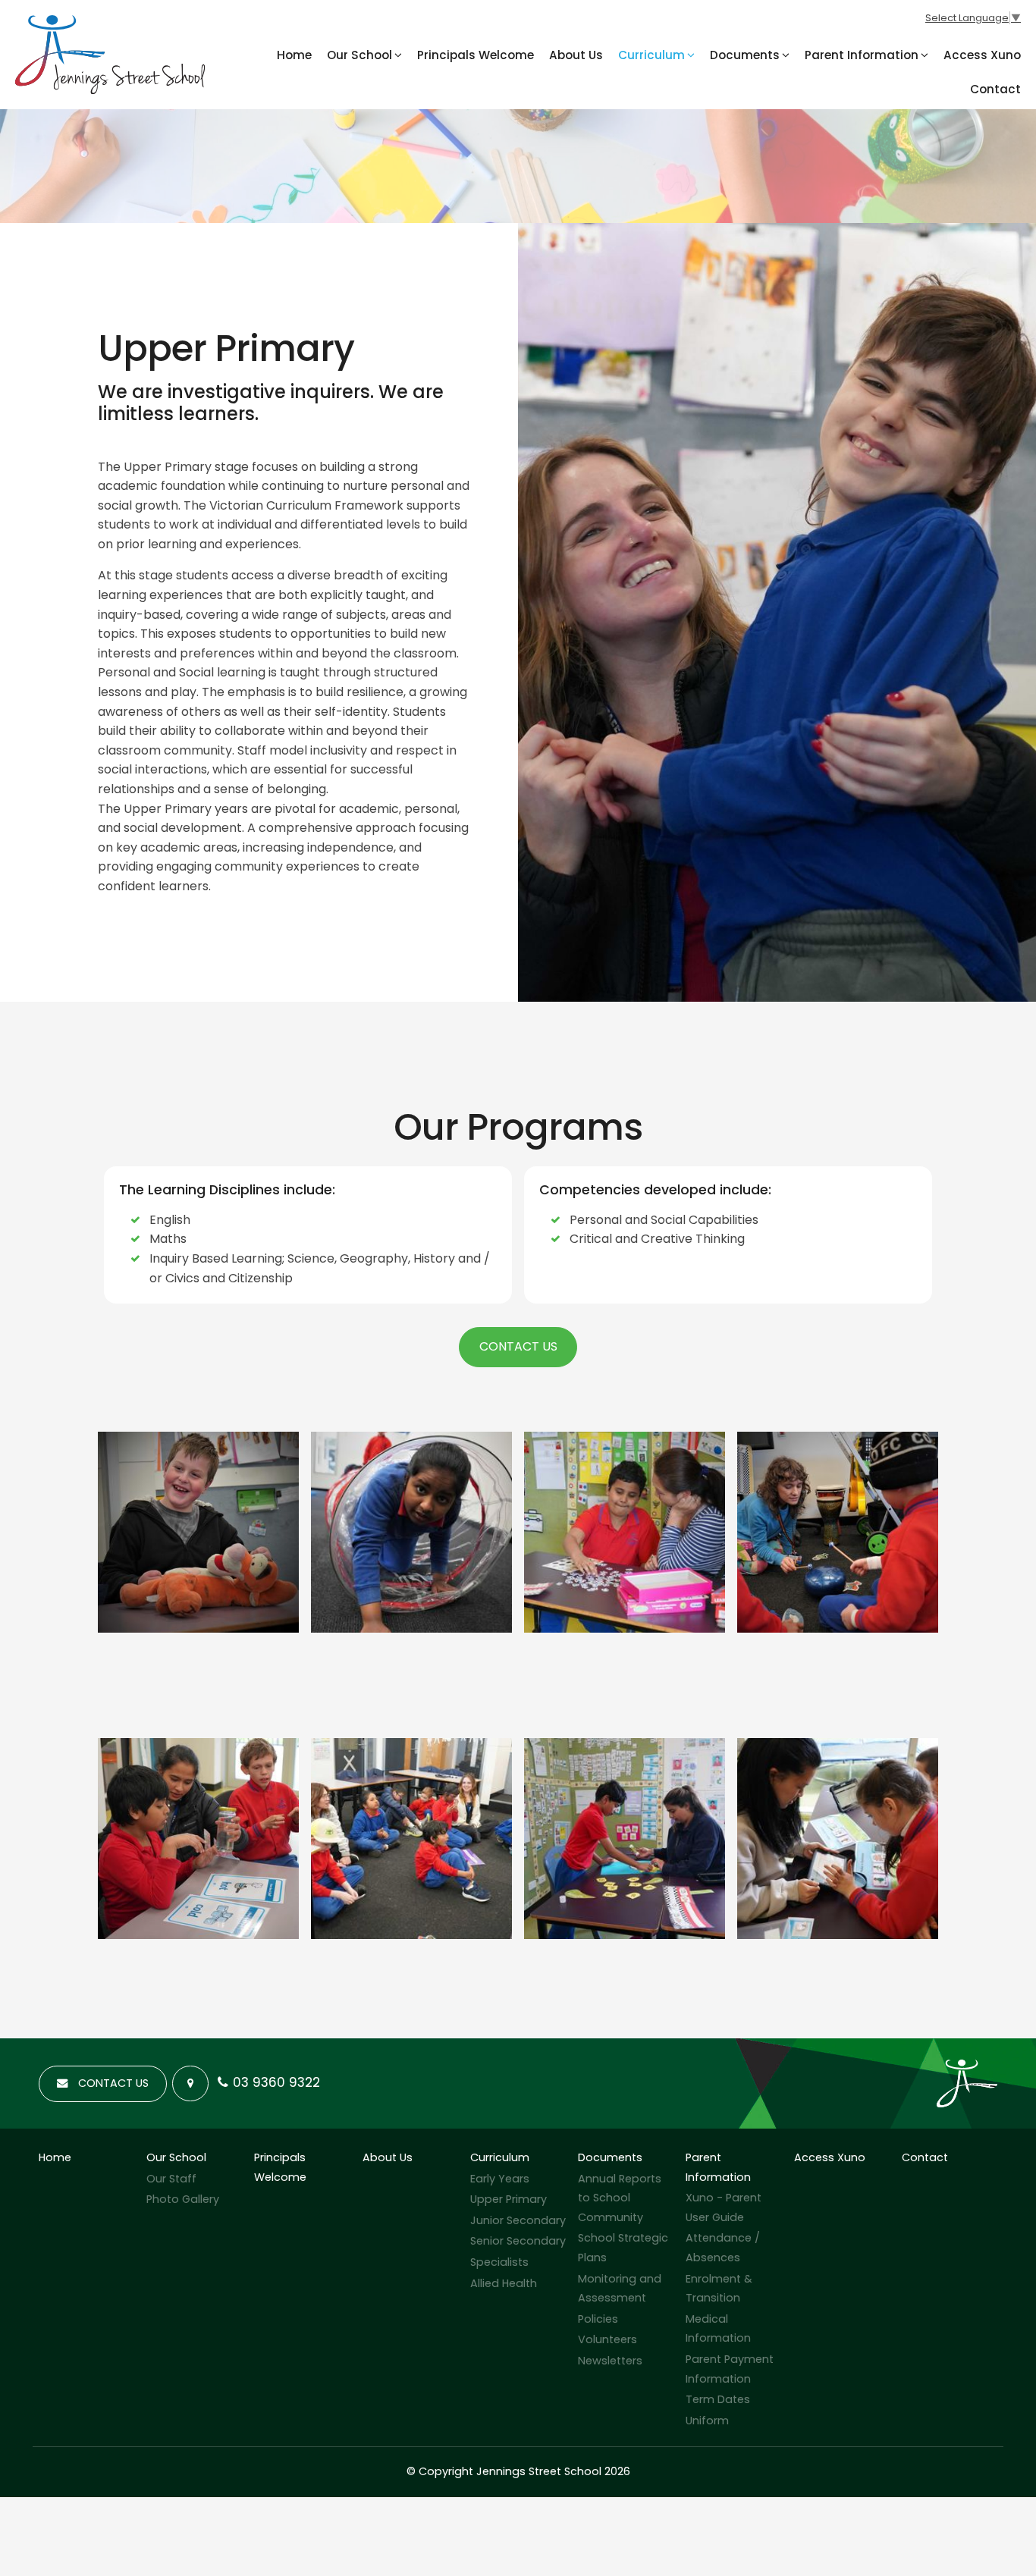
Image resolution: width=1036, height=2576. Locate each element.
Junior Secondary (518, 2220)
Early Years (500, 2179)
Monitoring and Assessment (620, 2289)
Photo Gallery (183, 2199)
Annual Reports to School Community (620, 2198)
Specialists (499, 2262)
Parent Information (862, 55)
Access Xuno (982, 55)
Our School (359, 55)
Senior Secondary (518, 2241)
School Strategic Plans (623, 2248)
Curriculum (651, 55)
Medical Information (718, 2329)
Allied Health (504, 2283)
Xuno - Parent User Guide (724, 2207)
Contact (995, 89)
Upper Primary (509, 2199)
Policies (598, 2319)
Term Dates (718, 2399)
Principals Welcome (476, 55)
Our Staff (171, 2179)
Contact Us (518, 1346)
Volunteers (607, 2339)
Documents (745, 55)
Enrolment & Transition (719, 2289)
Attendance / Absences (723, 2248)
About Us (576, 55)
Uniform (707, 2421)
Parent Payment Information (730, 2369)
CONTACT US (113, 2083)
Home (294, 55)
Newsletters (610, 2361)
